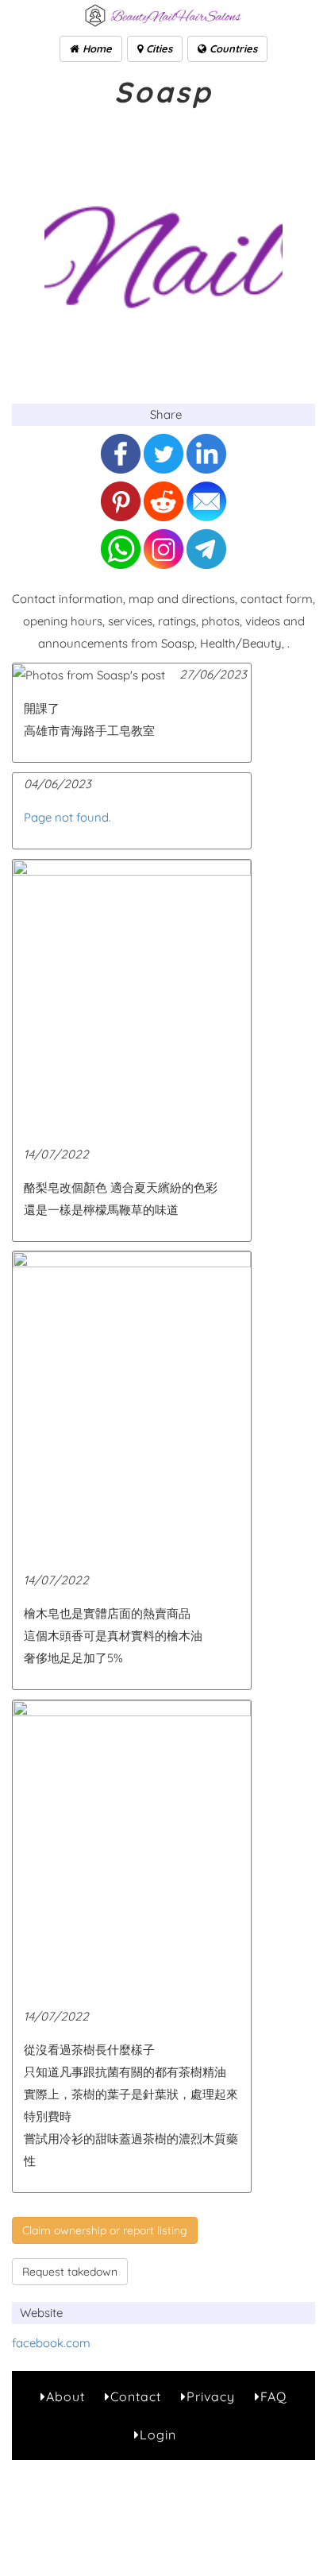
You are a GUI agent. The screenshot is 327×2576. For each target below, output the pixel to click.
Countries (232, 48)
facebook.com (51, 2343)
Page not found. (67, 817)
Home (96, 48)
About (65, 2396)
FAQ (273, 2396)
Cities (158, 48)
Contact (136, 2396)
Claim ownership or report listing (105, 2230)
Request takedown (70, 2272)
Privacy (211, 2396)
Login (158, 2435)
